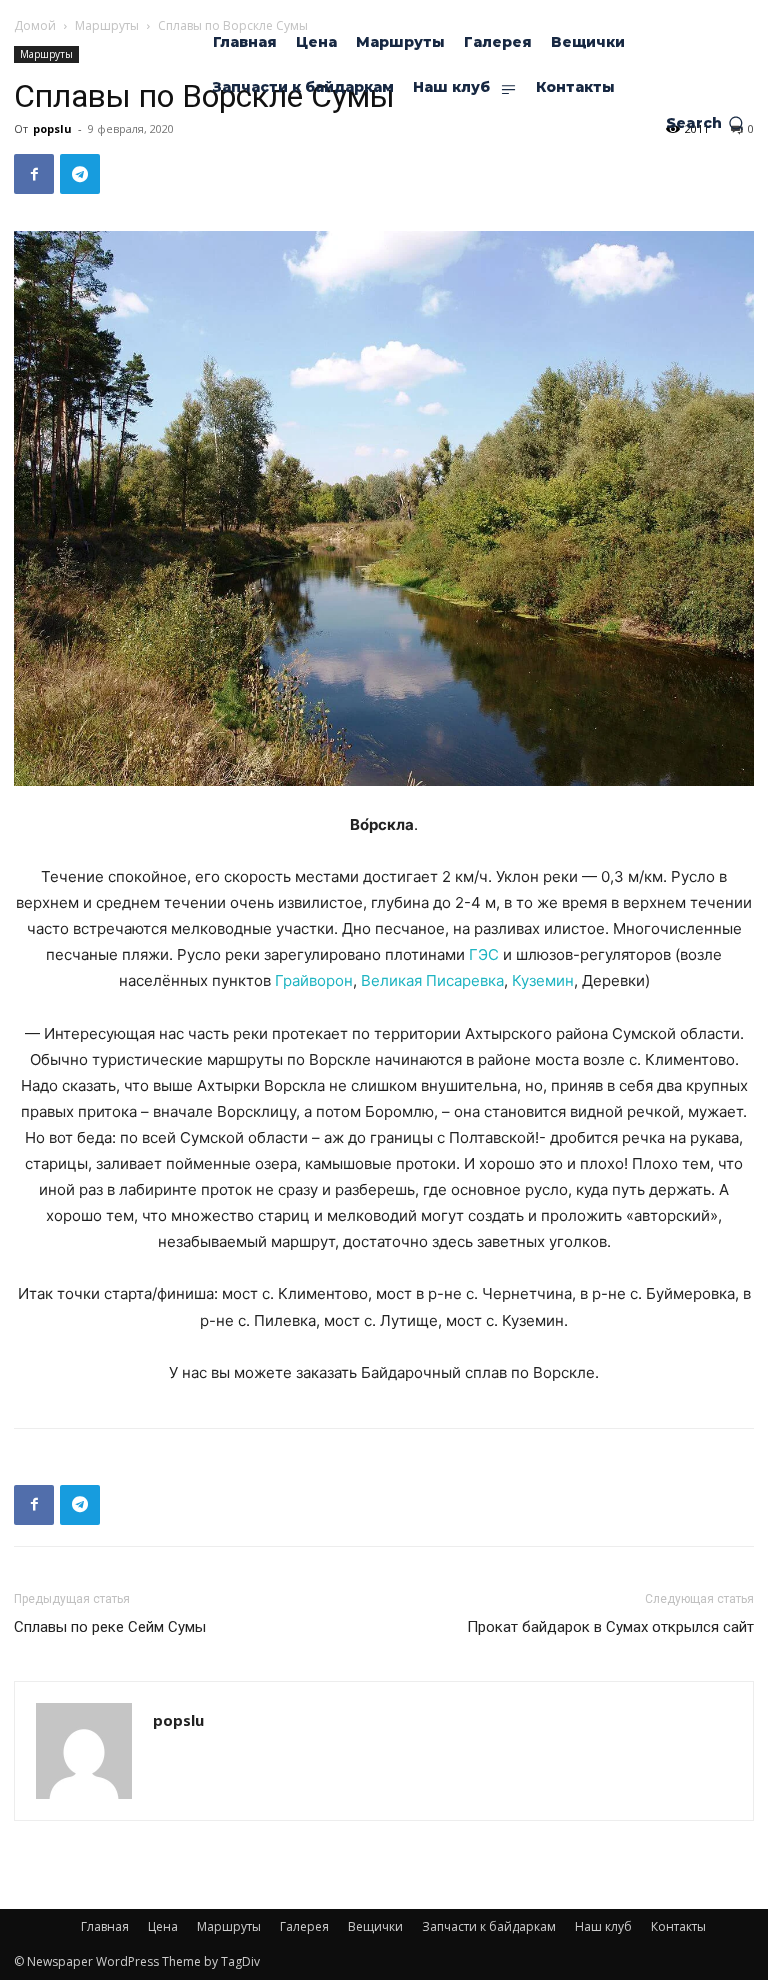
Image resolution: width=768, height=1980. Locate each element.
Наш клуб (603, 1926)
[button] (705, 123)
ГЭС (484, 954)
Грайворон (314, 980)
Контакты (678, 1926)
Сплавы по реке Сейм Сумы (110, 1627)
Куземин (543, 980)
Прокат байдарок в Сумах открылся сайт (610, 1627)
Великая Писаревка (432, 980)
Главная (105, 1926)
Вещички (375, 1926)
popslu (178, 1720)
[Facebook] (34, 174)
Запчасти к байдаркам (489, 1926)
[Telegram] (80, 174)
